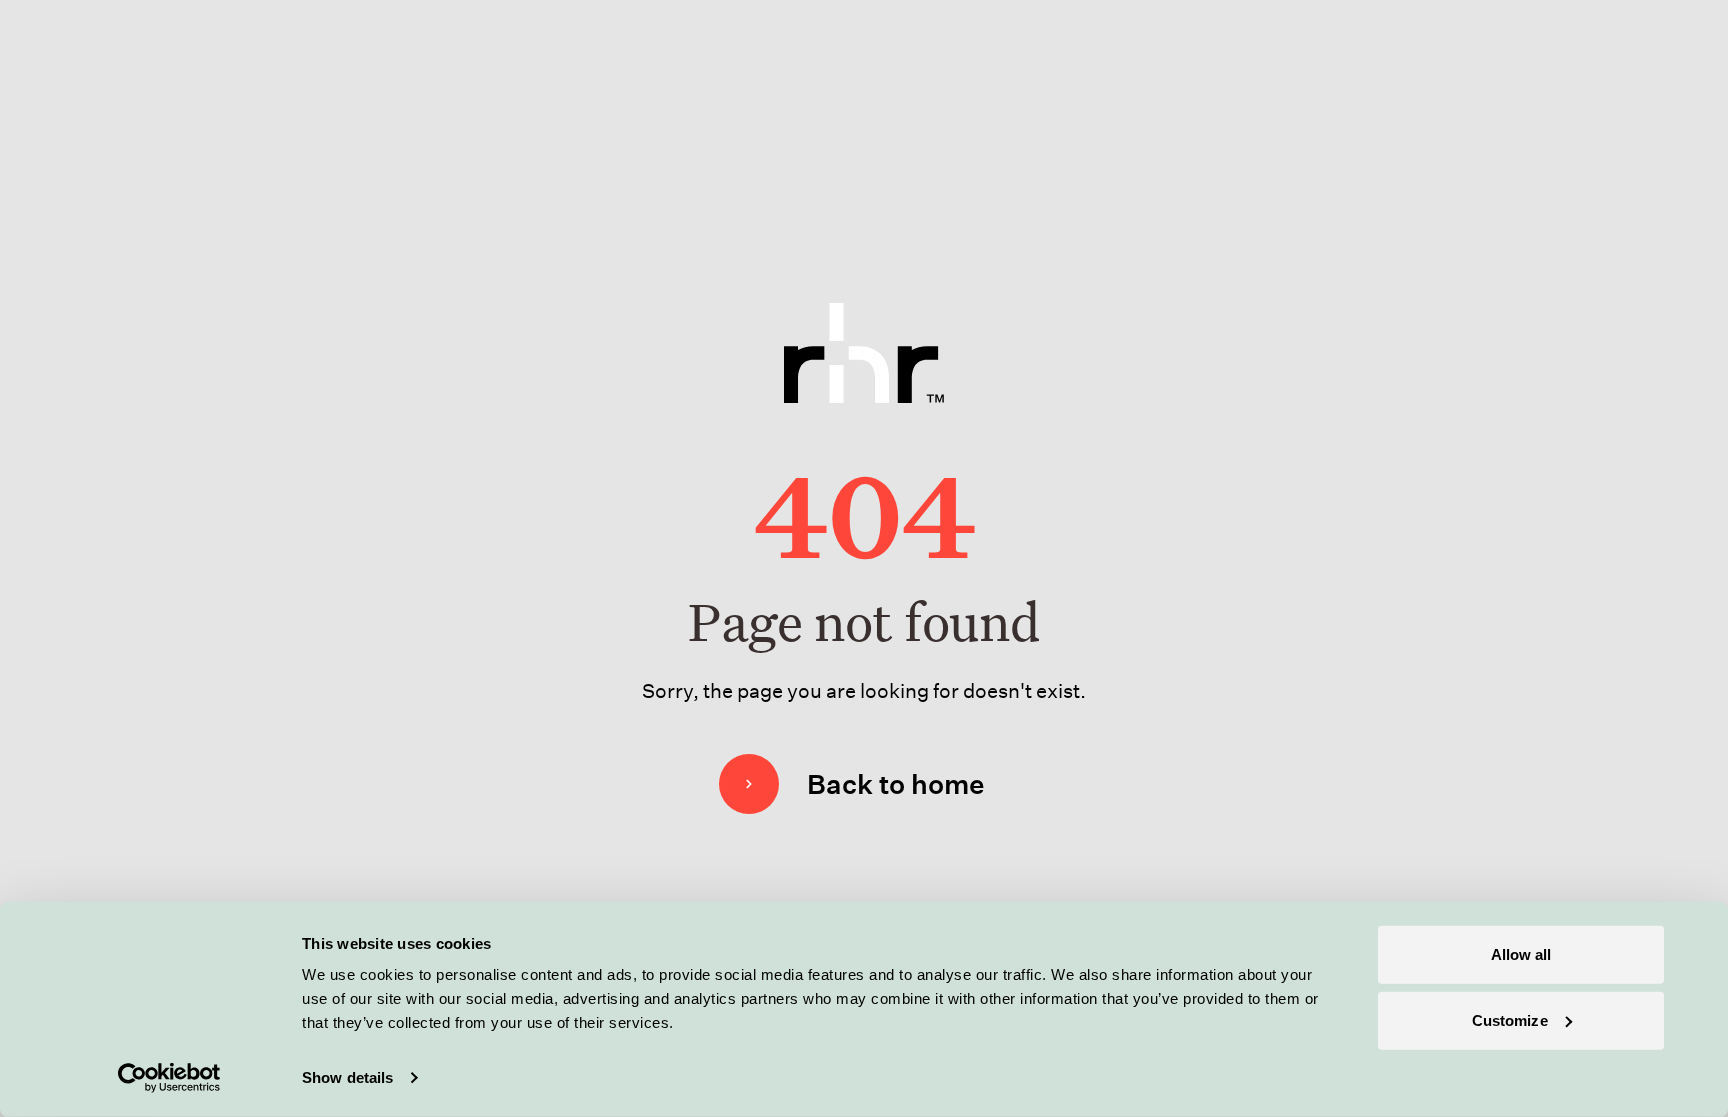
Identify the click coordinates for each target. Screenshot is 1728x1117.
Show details (347, 1077)
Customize (1510, 1019)
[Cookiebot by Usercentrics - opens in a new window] (169, 1078)
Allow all (1521, 954)
